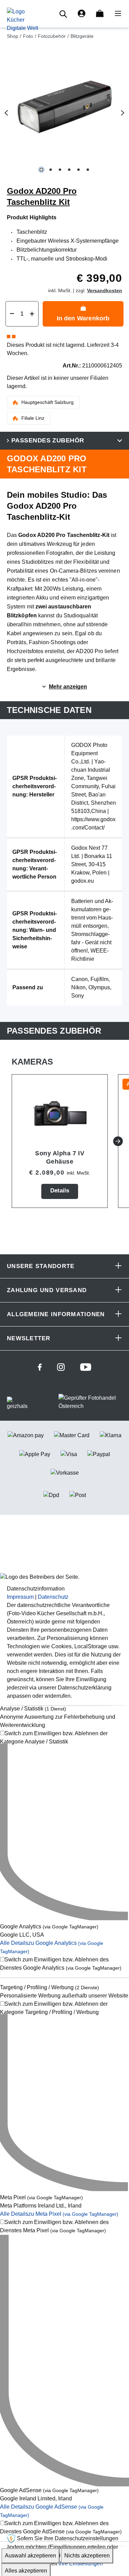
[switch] (64, 1738)
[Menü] (116, 14)
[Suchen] (64, 14)
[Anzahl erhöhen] (32, 314)
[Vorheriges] (6, 113)
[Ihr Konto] (82, 14)
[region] (64, 113)
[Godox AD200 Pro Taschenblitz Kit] (64, 107)
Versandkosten (105, 290)
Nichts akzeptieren (87, 2556)
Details (60, 1191)
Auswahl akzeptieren (30, 2556)
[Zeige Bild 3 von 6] (60, 170)
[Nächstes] (123, 113)
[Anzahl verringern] (12, 314)
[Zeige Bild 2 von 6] (50, 170)
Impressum (20, 1597)
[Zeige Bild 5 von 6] (78, 170)
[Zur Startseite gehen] (23, 19)
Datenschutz (53, 1597)
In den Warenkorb (83, 318)
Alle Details (59, 2214)
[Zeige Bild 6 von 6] (88, 170)
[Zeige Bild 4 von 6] (69, 170)
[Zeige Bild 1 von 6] (41, 170)
